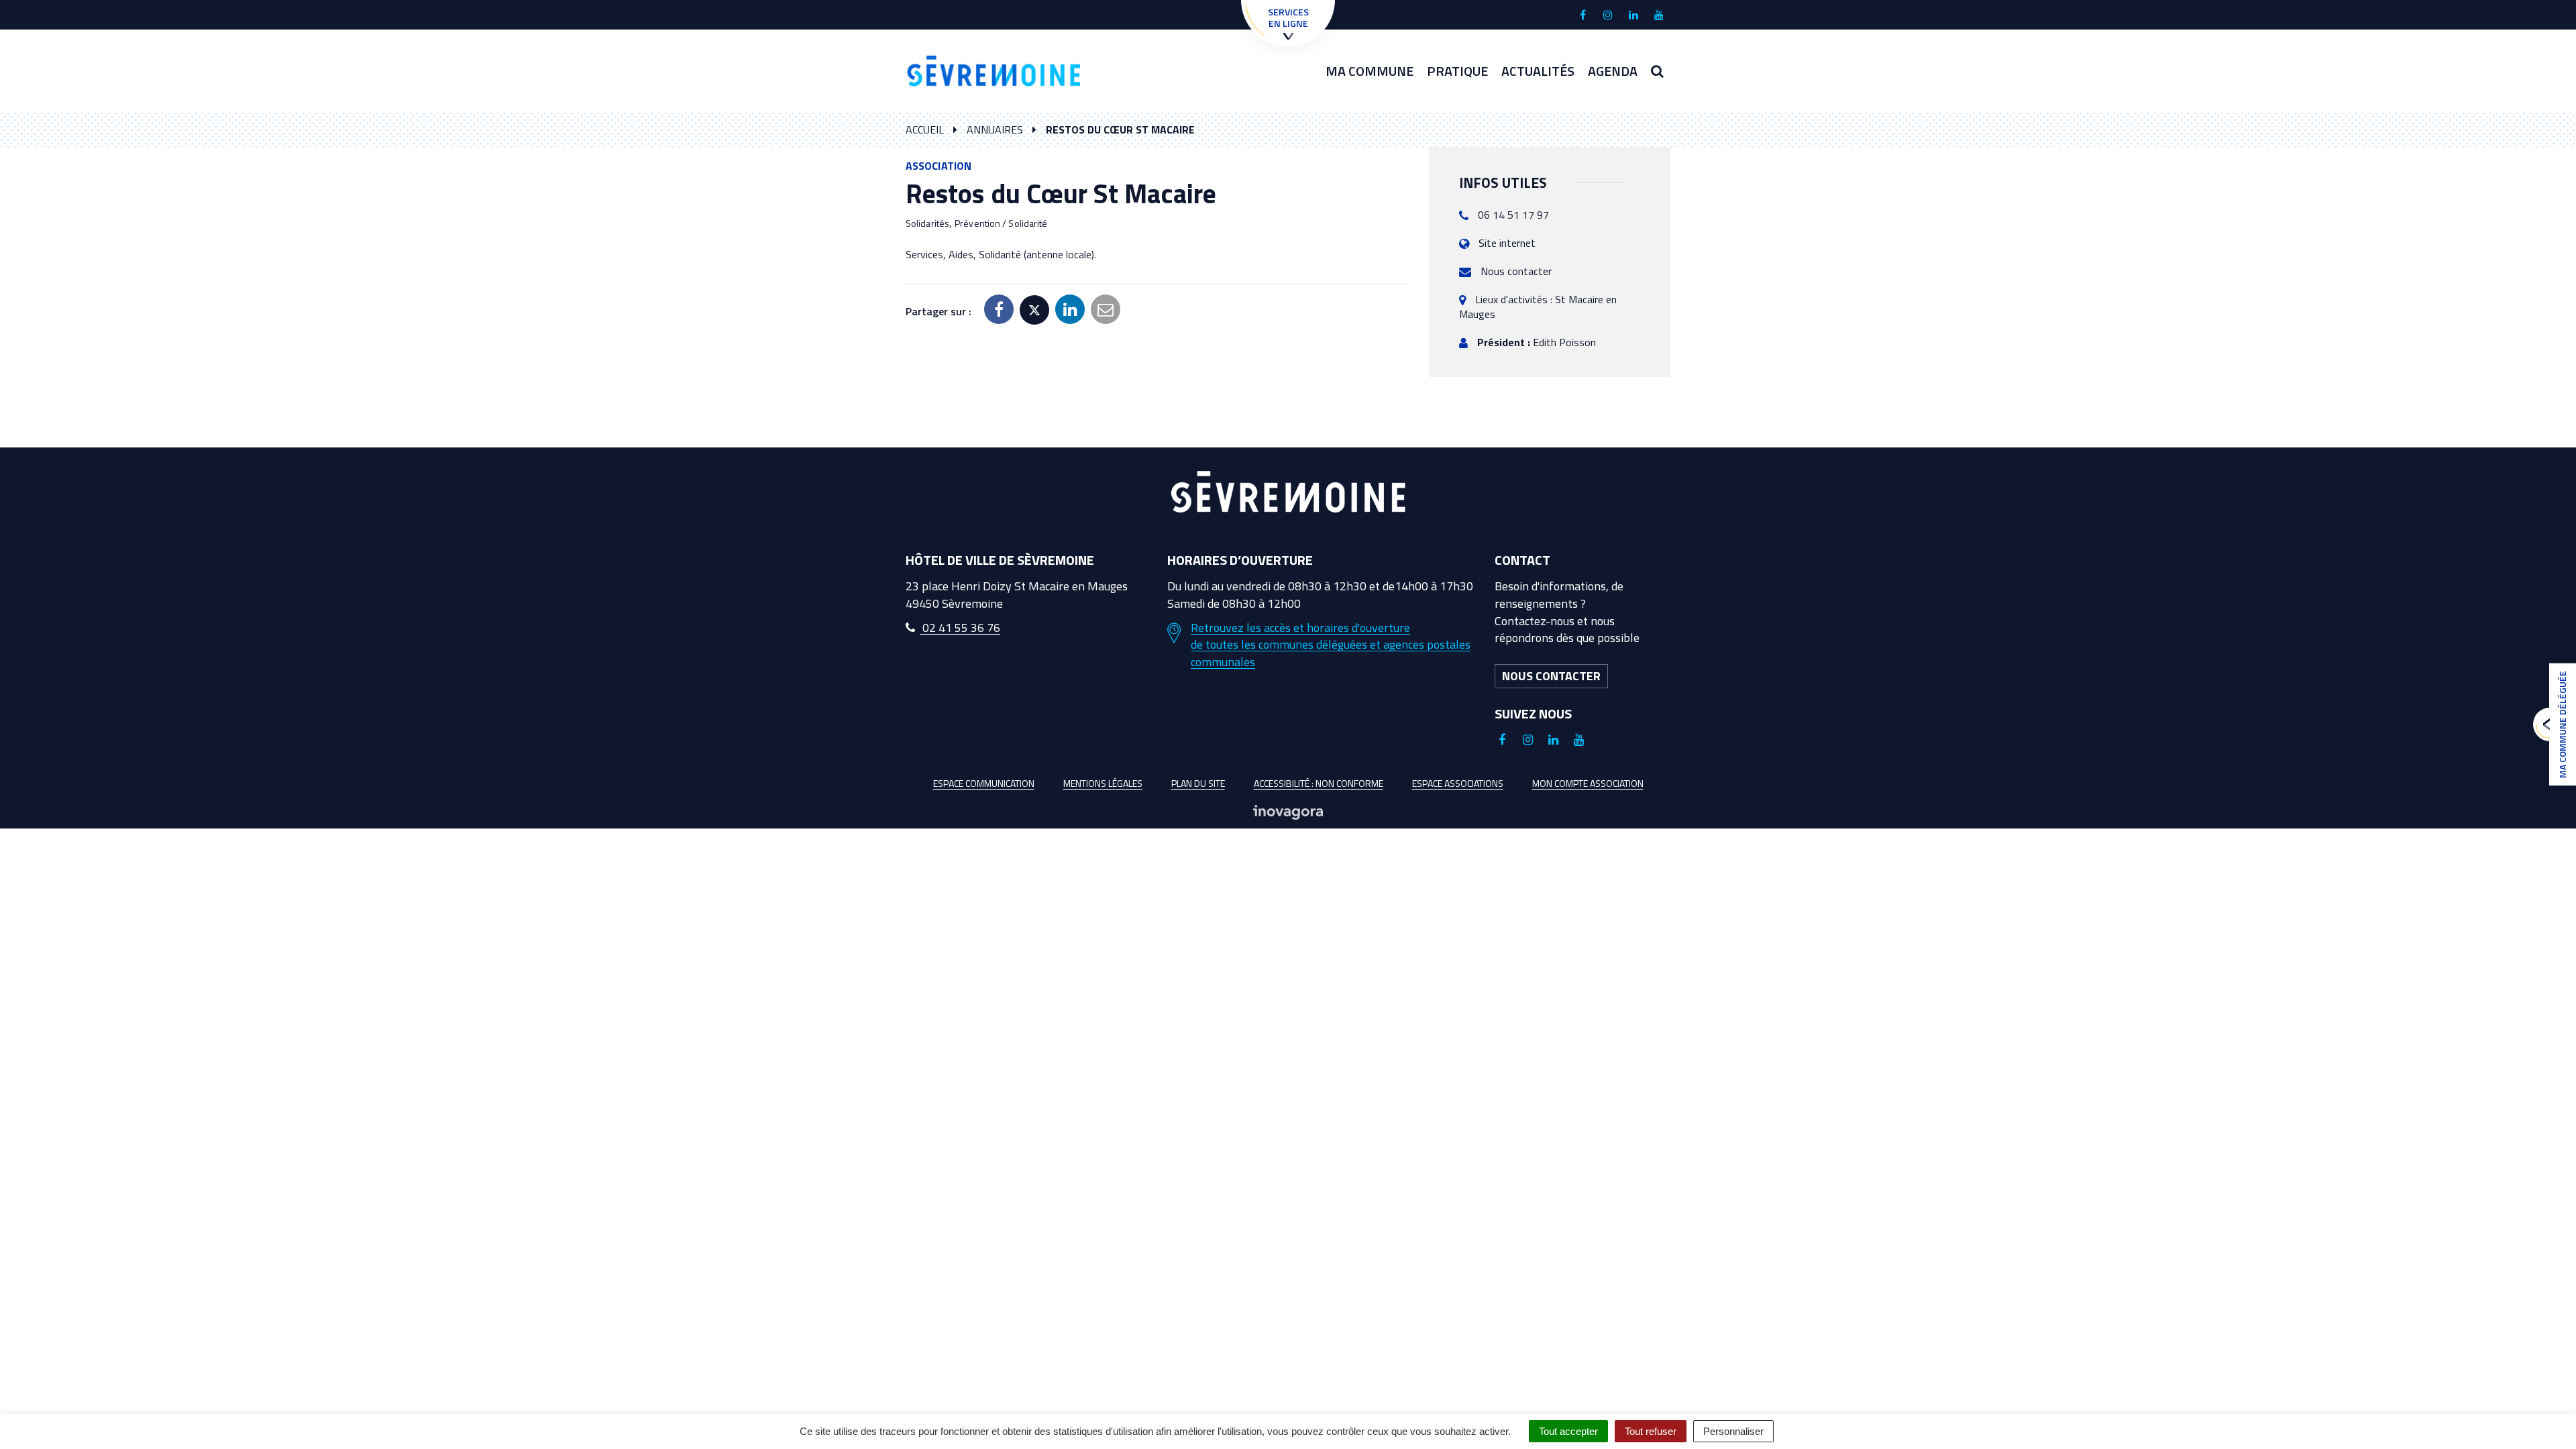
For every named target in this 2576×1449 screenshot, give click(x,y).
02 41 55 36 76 (960, 628)
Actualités (1538, 71)
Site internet (1507, 243)
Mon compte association (1588, 783)
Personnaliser (1733, 1431)
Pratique (1457, 71)
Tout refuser (1651, 1431)
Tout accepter (1568, 1431)
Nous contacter (1516, 271)
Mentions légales (1103, 783)
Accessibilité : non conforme (1319, 783)
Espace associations (1458, 783)
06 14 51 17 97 (1513, 215)
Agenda (1613, 71)
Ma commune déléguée (2562, 724)
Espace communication (984, 783)
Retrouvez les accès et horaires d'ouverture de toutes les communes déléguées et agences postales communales (1331, 645)
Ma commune (1370, 71)
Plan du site (1198, 783)
